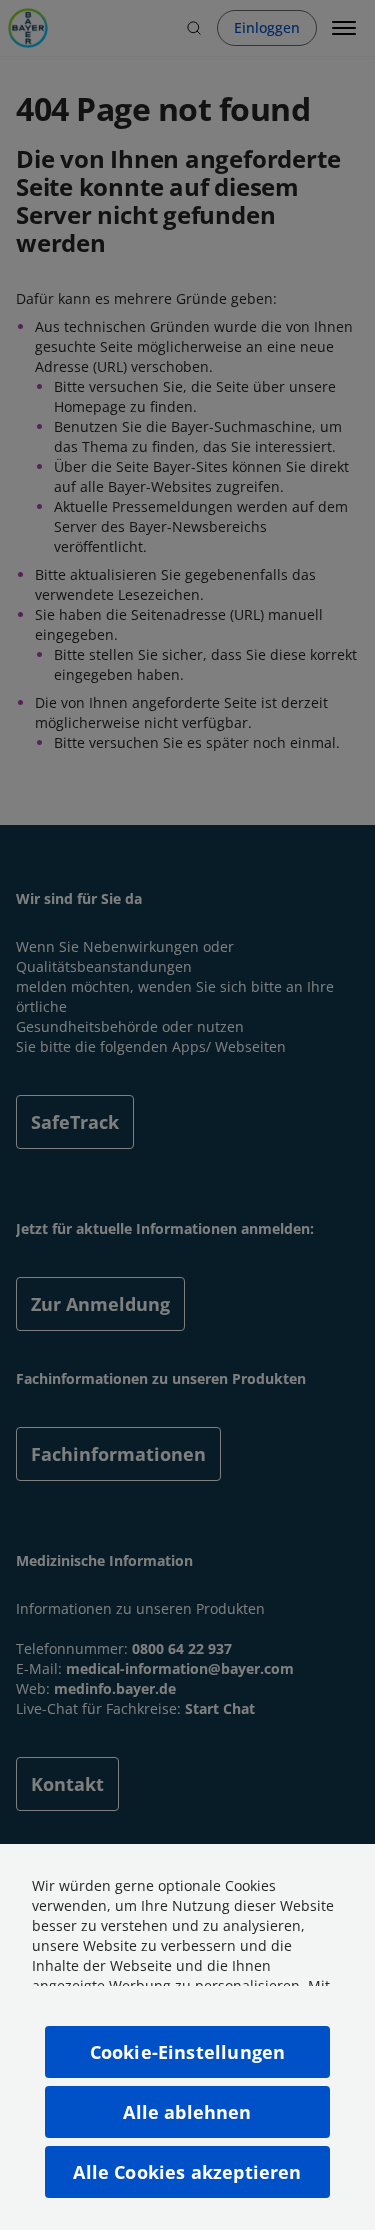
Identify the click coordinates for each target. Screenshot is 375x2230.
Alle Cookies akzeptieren (187, 2172)
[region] (187, 2037)
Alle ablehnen (187, 2112)
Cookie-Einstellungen (188, 2052)
